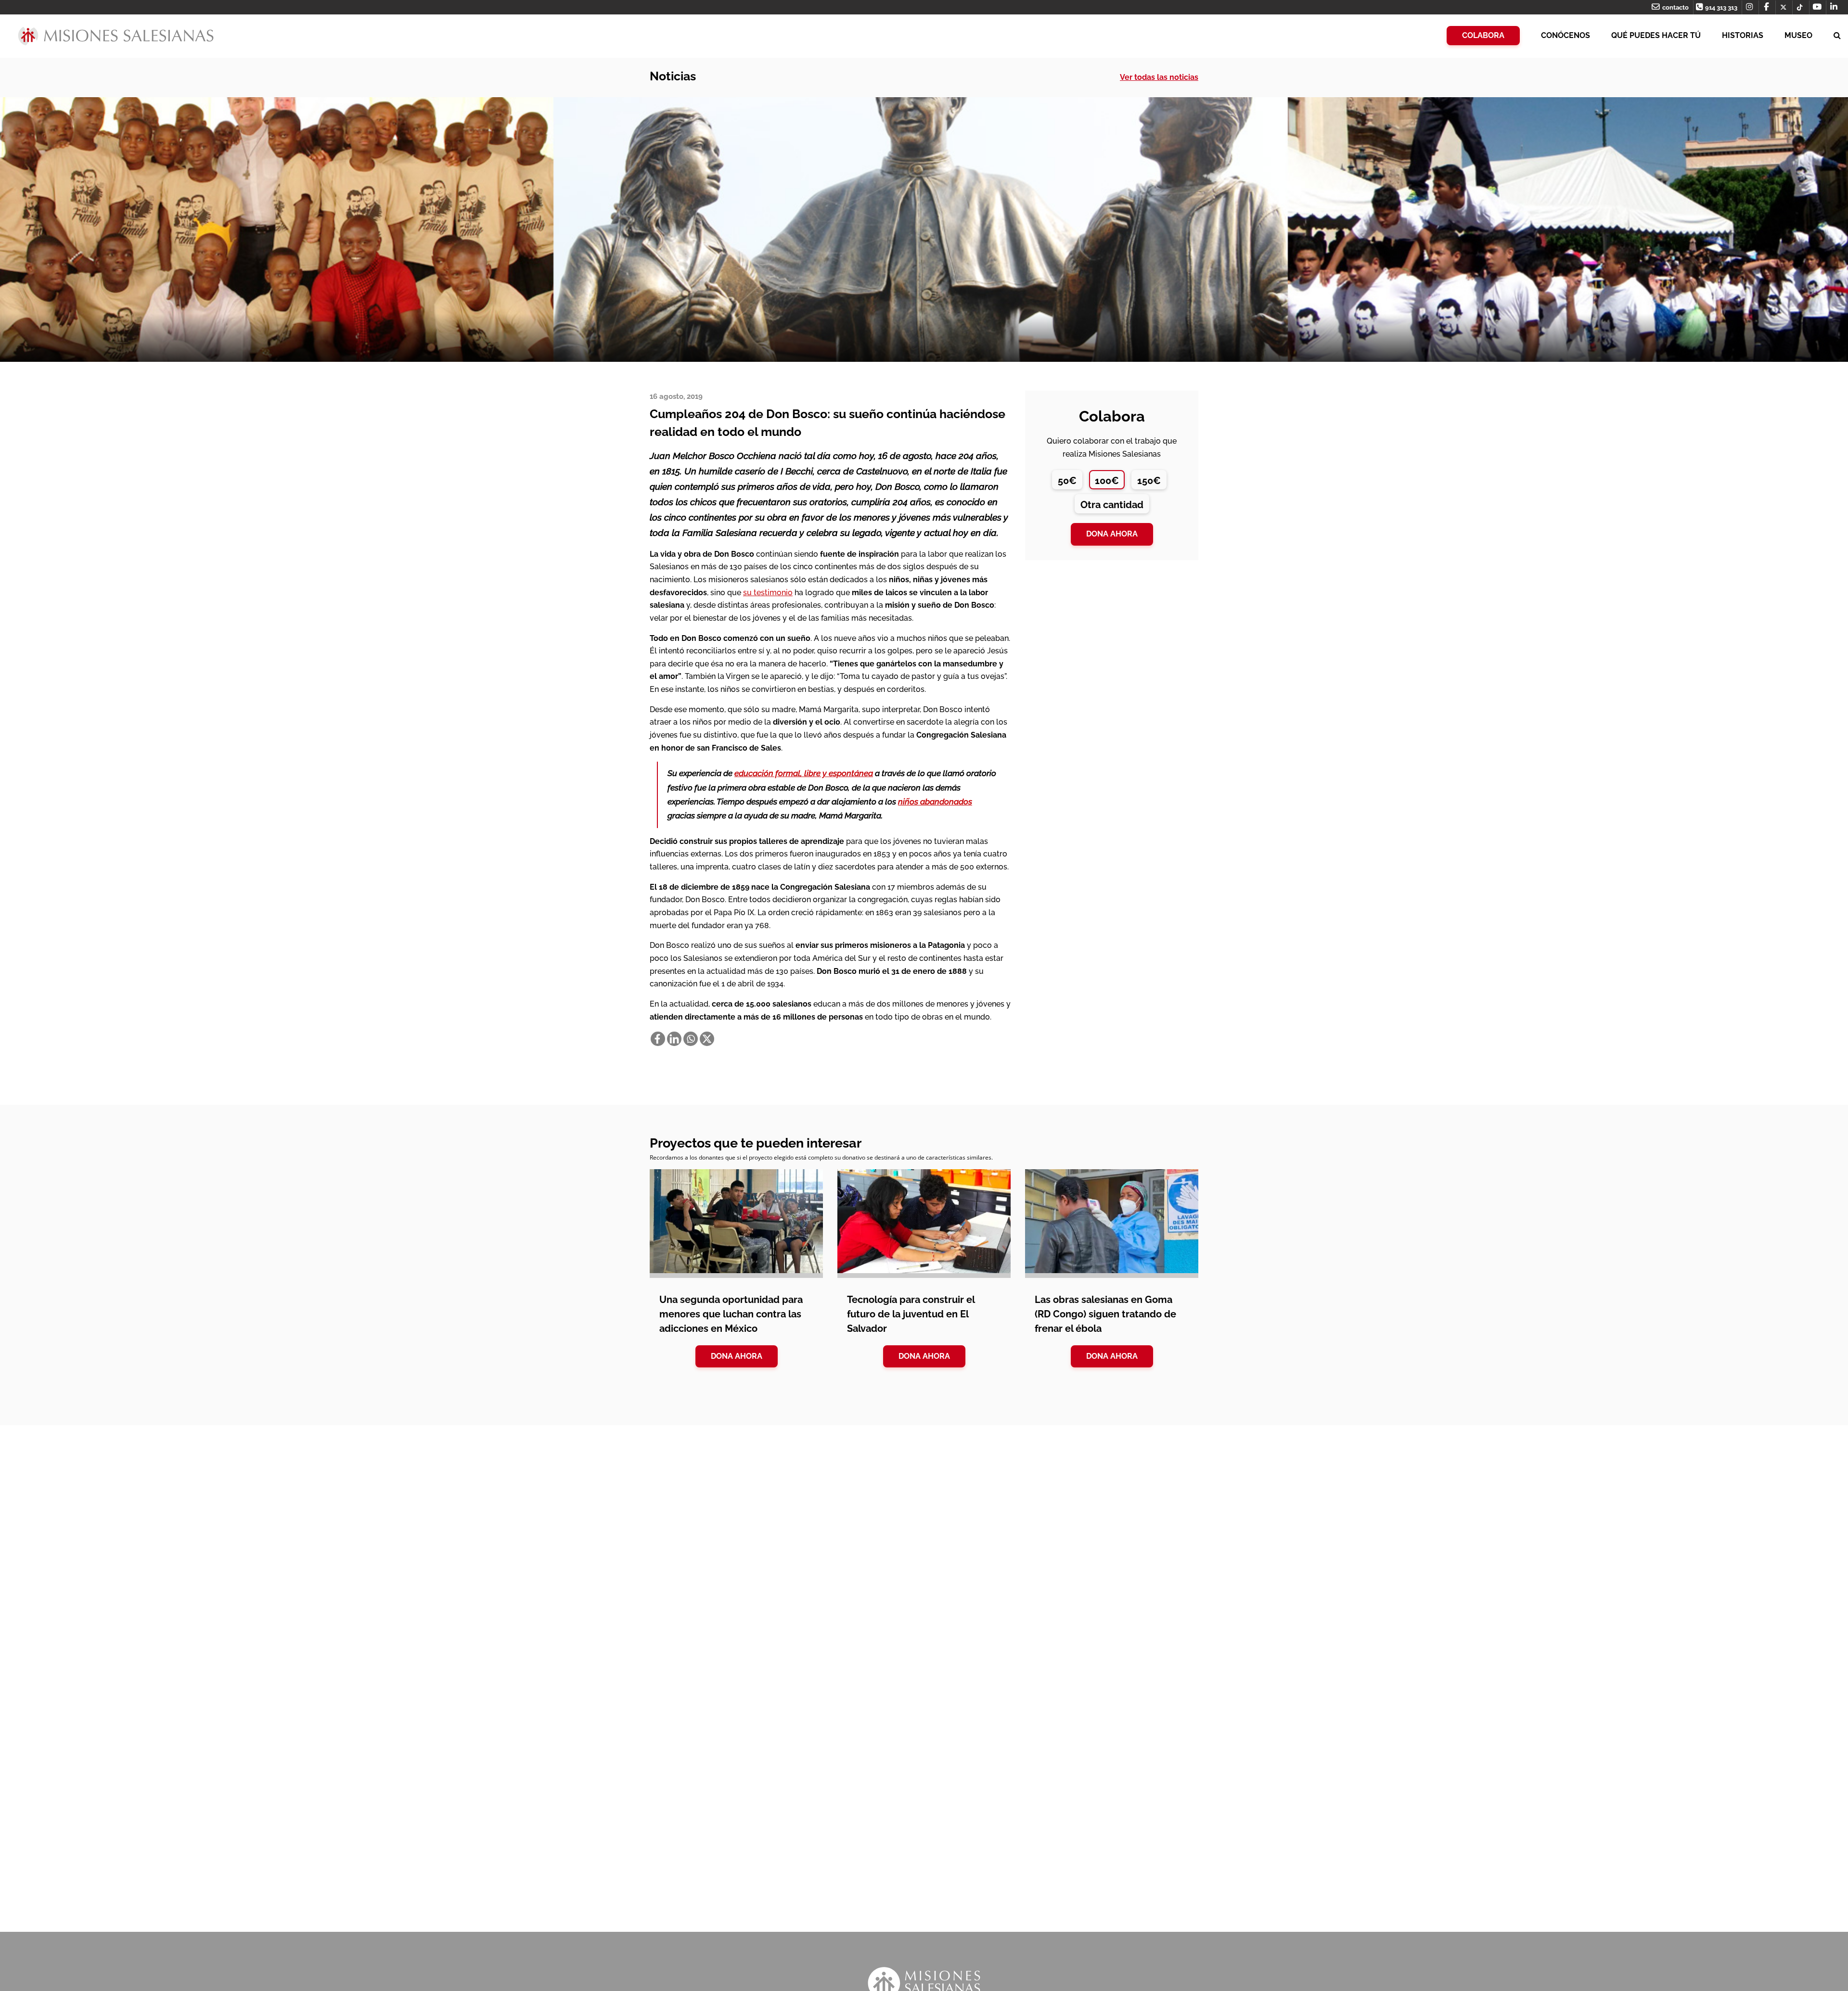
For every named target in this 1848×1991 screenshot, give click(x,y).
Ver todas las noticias (1159, 77)
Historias (1743, 35)
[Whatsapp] (691, 1039)
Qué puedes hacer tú (1656, 35)
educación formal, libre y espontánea (804, 773)
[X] (707, 1039)
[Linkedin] (674, 1039)
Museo (1798, 35)
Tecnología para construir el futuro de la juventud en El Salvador (911, 1314)
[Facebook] (658, 1039)
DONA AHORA (737, 1356)
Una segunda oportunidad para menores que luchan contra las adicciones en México (731, 1314)
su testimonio (768, 593)
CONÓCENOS (1566, 35)
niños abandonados (935, 802)
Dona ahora (1112, 534)
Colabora (1483, 35)
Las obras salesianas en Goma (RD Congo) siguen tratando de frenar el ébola (1105, 1314)
